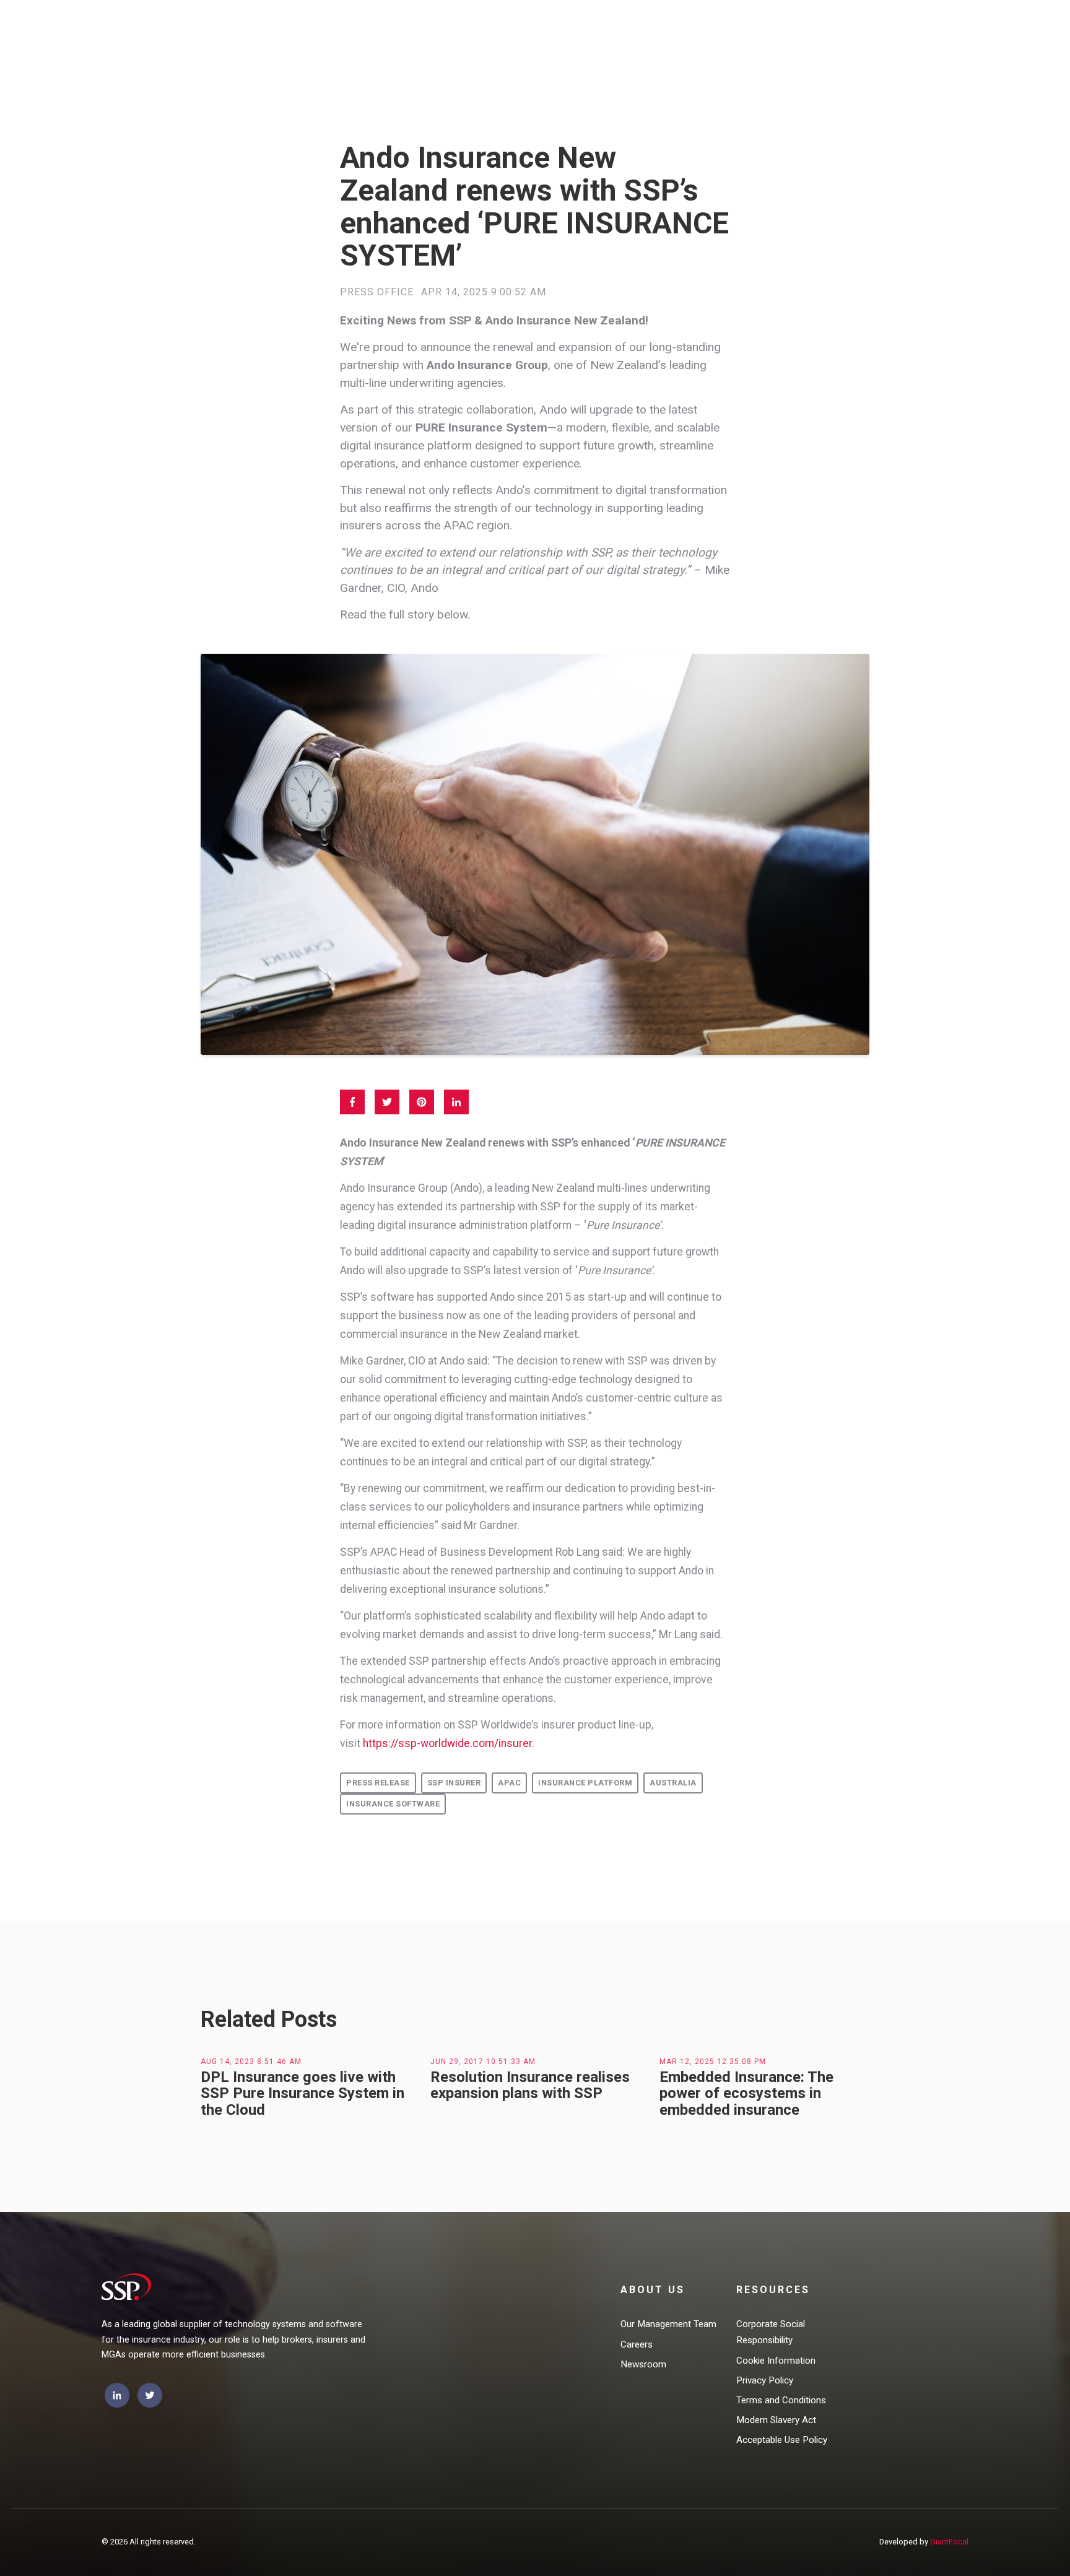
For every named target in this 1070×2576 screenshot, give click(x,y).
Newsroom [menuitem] (643, 2364)
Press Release (378, 1783)
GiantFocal (949, 2542)
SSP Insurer (454, 1783)
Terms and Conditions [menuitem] (781, 2400)
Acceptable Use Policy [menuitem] (782, 2440)
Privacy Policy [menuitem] (765, 2380)
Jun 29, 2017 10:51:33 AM (483, 2062)
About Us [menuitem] (653, 2290)
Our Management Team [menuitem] (668, 2324)
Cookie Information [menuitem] (776, 2361)
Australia (673, 1783)
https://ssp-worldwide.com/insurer (447, 1743)
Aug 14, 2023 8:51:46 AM (251, 2062)
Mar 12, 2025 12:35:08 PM (713, 2062)
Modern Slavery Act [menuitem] (776, 2420)
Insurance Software (393, 1804)
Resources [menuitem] (773, 2290)
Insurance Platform (585, 1783)
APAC (509, 1783)
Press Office (377, 292)
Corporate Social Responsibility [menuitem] (771, 2332)
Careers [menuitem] (637, 2344)
